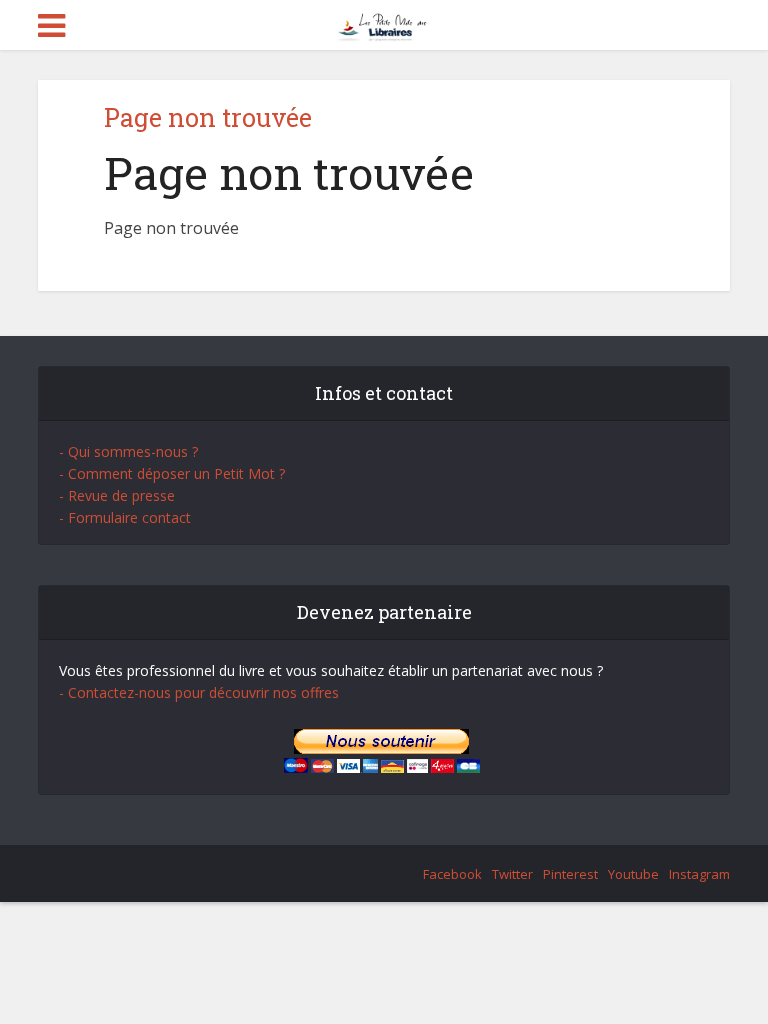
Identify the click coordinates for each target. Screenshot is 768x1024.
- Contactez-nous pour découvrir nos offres (199, 692)
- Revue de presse (117, 495)
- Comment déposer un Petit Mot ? (172, 473)
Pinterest (570, 874)
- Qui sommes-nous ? (128, 451)
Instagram (699, 874)
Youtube (633, 874)
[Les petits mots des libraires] (384, 23)
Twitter (512, 874)
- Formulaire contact (125, 517)
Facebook (452, 874)
